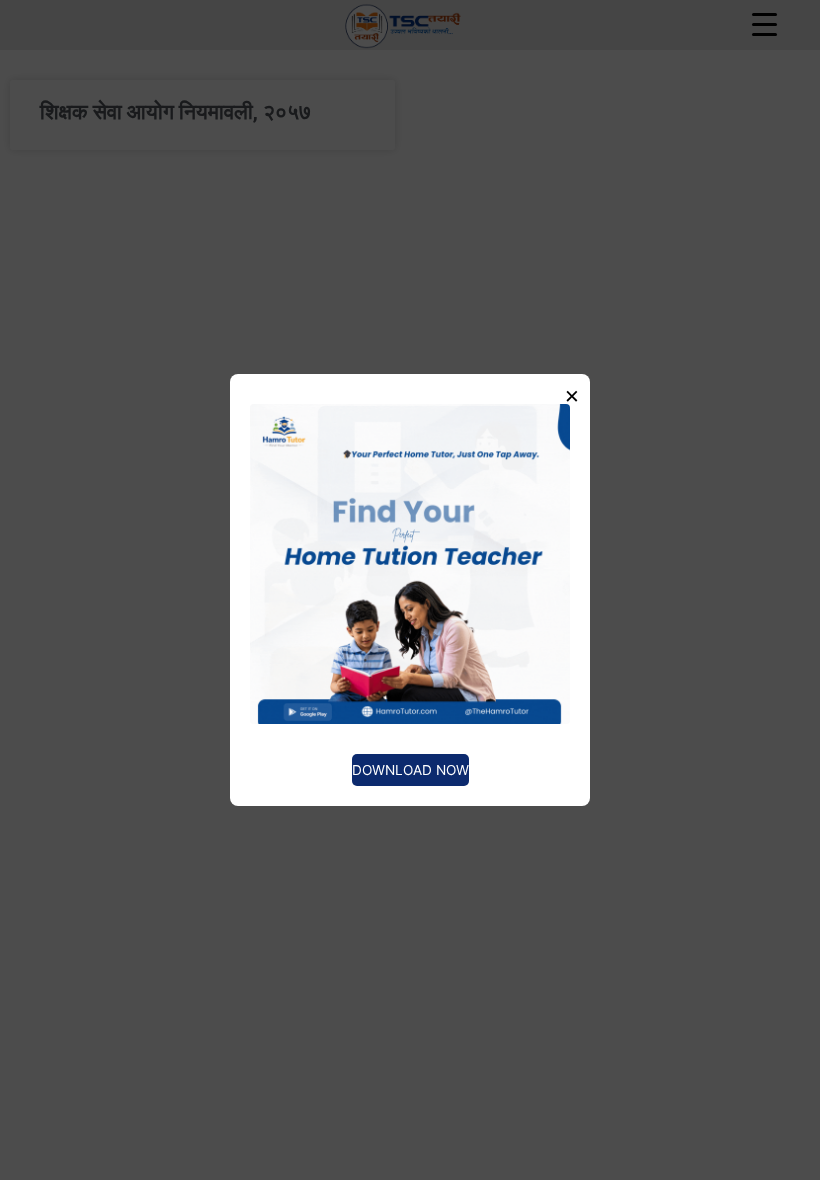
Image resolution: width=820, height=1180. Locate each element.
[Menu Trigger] (764, 24)
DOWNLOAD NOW (410, 770)
